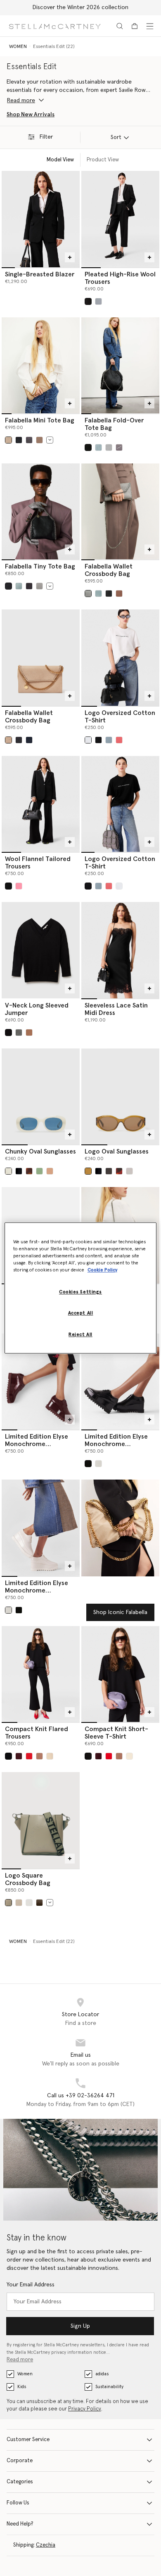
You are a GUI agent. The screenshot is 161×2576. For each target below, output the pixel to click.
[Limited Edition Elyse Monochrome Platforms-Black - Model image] (120, 1382)
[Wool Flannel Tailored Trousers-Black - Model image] (41, 804)
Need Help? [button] (20, 2524)
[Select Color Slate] (29, 586)
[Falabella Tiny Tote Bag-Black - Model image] (41, 511)
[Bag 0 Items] (135, 26)
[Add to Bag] (70, 257)
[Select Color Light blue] (98, 447)
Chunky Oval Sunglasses (40, 1151)
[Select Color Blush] (39, 1756)
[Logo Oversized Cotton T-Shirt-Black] (120, 804)
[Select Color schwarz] (88, 301)
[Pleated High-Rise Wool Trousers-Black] (120, 219)
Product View (103, 160)
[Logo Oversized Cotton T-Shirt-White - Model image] (120, 657)
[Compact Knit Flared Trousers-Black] (41, 1674)
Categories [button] (20, 2482)
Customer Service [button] (28, 2440)
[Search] (120, 26)
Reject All (80, 1335)
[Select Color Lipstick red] (29, 1756)
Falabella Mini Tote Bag (40, 420)
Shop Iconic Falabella (120, 1612)
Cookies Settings (80, 1292)
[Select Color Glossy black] (88, 1464)
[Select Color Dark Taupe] (119, 594)
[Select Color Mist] (98, 301)
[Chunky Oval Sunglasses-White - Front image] (41, 1096)
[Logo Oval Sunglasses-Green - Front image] (120, 1096)
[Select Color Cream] (19, 1903)
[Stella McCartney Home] (55, 26)
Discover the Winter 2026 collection (80, 7)
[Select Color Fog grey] (29, 1903)
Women (25, 2374)
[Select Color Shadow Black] (29, 440)
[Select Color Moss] (39, 440)
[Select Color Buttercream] (8, 740)
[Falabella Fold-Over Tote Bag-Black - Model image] (120, 365)
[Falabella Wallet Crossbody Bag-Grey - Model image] (120, 511)
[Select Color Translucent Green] (39, 1171)
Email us (81, 2055)
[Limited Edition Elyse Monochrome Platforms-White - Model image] (41, 1528)
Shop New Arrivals (31, 115)
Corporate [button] (20, 2461)
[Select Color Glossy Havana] (29, 1171)
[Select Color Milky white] (8, 1171)
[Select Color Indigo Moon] (29, 740)
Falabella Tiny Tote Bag (40, 566)
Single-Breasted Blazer (40, 274)
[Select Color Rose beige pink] (50, 1171)
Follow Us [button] (18, 2503)
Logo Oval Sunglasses (117, 1151)
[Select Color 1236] (119, 447)
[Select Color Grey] (109, 447)
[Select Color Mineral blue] (109, 740)
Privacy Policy (85, 2409)
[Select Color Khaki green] (88, 1171)
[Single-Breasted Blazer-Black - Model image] (41, 219)
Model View (60, 160)
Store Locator (80, 2015)
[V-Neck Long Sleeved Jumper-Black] (41, 950)
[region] (81, 1288)
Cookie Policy (102, 1270)
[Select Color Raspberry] (119, 740)
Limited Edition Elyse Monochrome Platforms (37, 1444)
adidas (102, 2374)
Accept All (81, 1313)
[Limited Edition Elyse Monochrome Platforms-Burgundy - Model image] (41, 1382)
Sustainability (109, 2387)
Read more (20, 2360)
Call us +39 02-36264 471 (81, 2096)
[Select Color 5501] (19, 886)
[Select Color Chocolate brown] (109, 1171)
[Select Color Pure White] (88, 740)
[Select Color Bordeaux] (19, 1756)
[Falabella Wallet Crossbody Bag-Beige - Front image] (41, 657)
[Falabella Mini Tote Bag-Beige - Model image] (41, 365)
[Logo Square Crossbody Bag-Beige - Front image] (41, 1820)
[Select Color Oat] (50, 1756)
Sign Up (80, 2326)
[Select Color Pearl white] (98, 1464)
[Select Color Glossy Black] (19, 1171)
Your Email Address (31, 2285)
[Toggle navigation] (150, 26)
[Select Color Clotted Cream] (8, 440)
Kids (22, 2387)
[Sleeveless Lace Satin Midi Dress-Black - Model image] (120, 950)
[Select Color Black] (19, 440)
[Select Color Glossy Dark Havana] (119, 1171)
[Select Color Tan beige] (29, 1033)
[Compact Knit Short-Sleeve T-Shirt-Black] (120, 1674)
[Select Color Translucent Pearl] (129, 1171)
